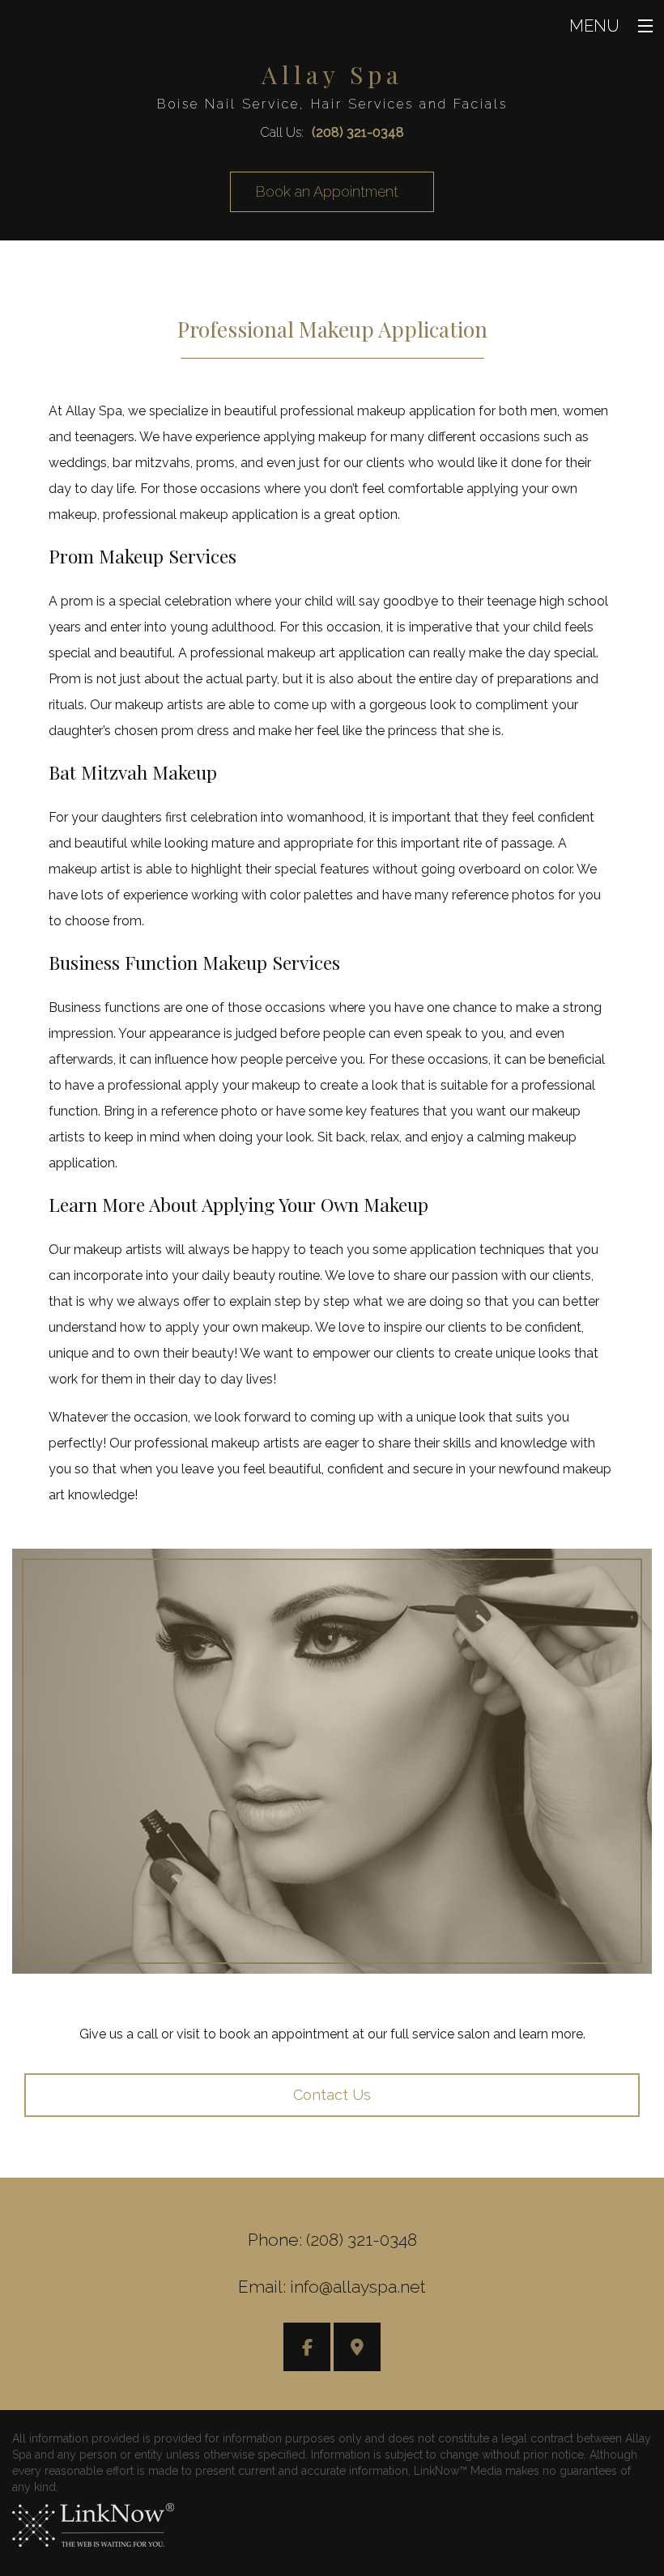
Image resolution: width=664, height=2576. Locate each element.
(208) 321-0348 (358, 132)
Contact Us (332, 2095)
